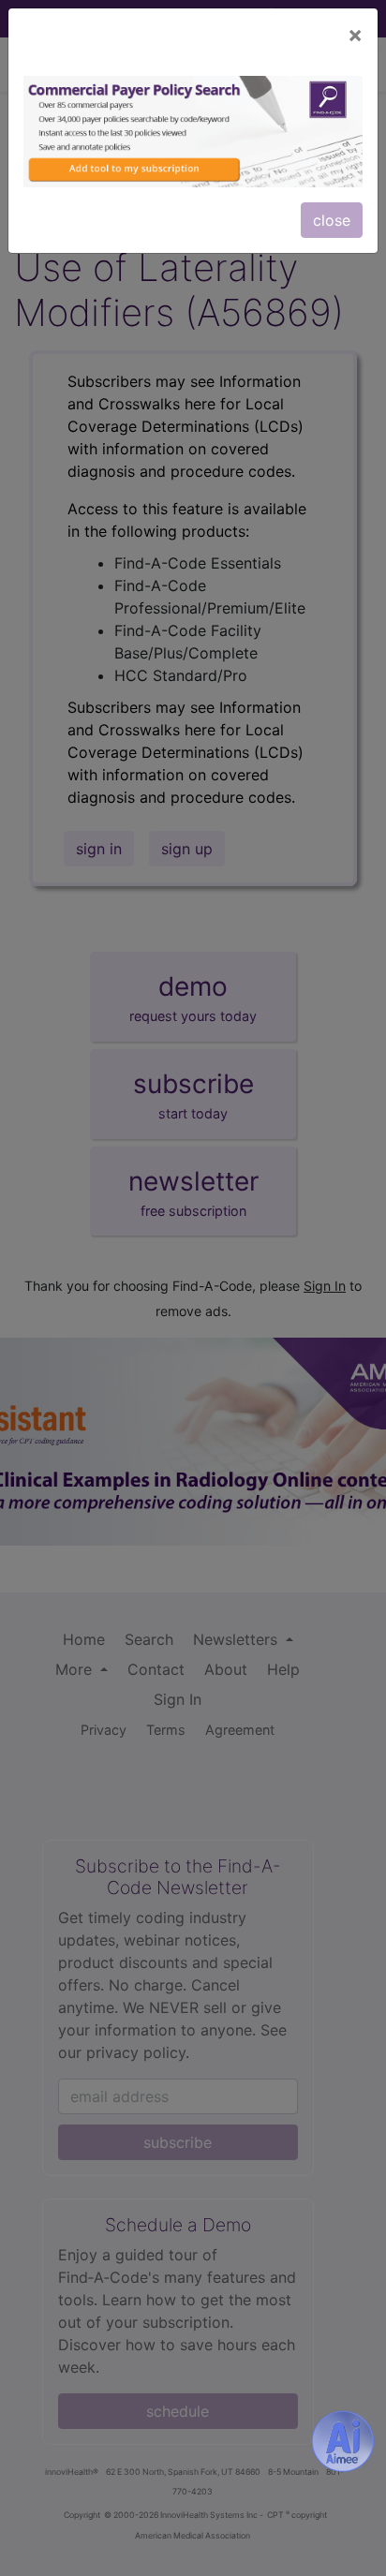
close (332, 220)
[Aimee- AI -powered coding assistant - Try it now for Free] (343, 2441)
